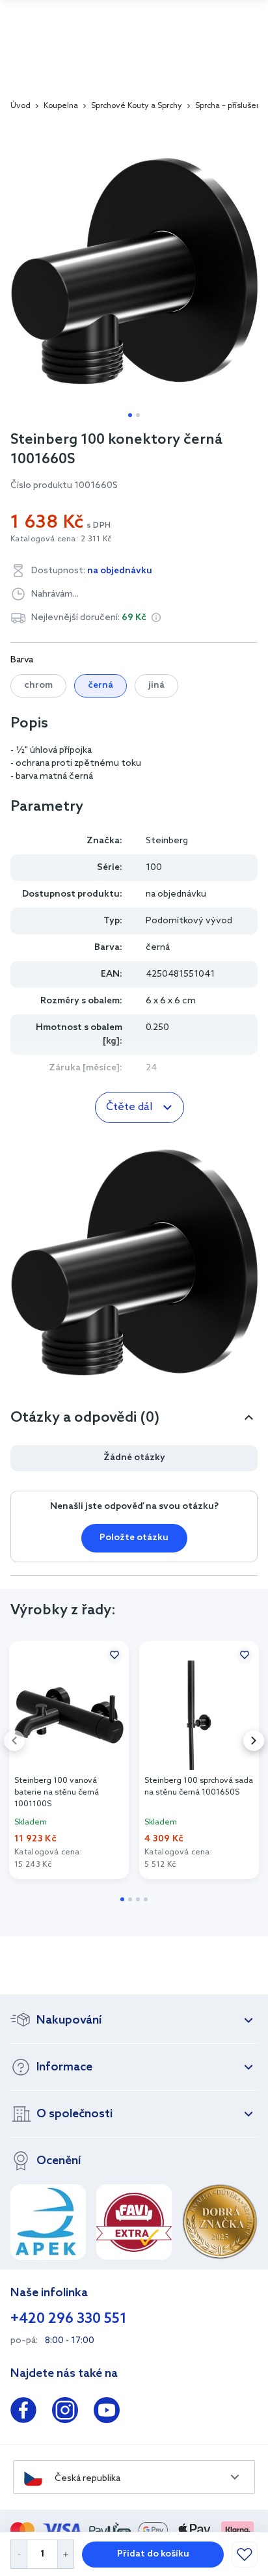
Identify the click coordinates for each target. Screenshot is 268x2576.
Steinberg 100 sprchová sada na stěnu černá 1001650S (199, 1787)
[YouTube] (107, 2413)
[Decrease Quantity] (19, 2554)
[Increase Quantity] (66, 2554)
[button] (156, 617)
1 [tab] (130, 415)
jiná (156, 685)
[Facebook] (23, 2413)
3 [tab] (138, 1899)
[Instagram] (65, 2413)
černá (100, 685)
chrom (38, 685)
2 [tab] (138, 415)
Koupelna (61, 106)
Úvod (20, 106)
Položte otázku (134, 1538)
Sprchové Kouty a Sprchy (137, 106)
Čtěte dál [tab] (129, 1107)
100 (154, 868)
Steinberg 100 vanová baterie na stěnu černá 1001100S (57, 1793)
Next (254, 1741)
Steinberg (167, 841)
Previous (14, 1741)
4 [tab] (146, 1899)
